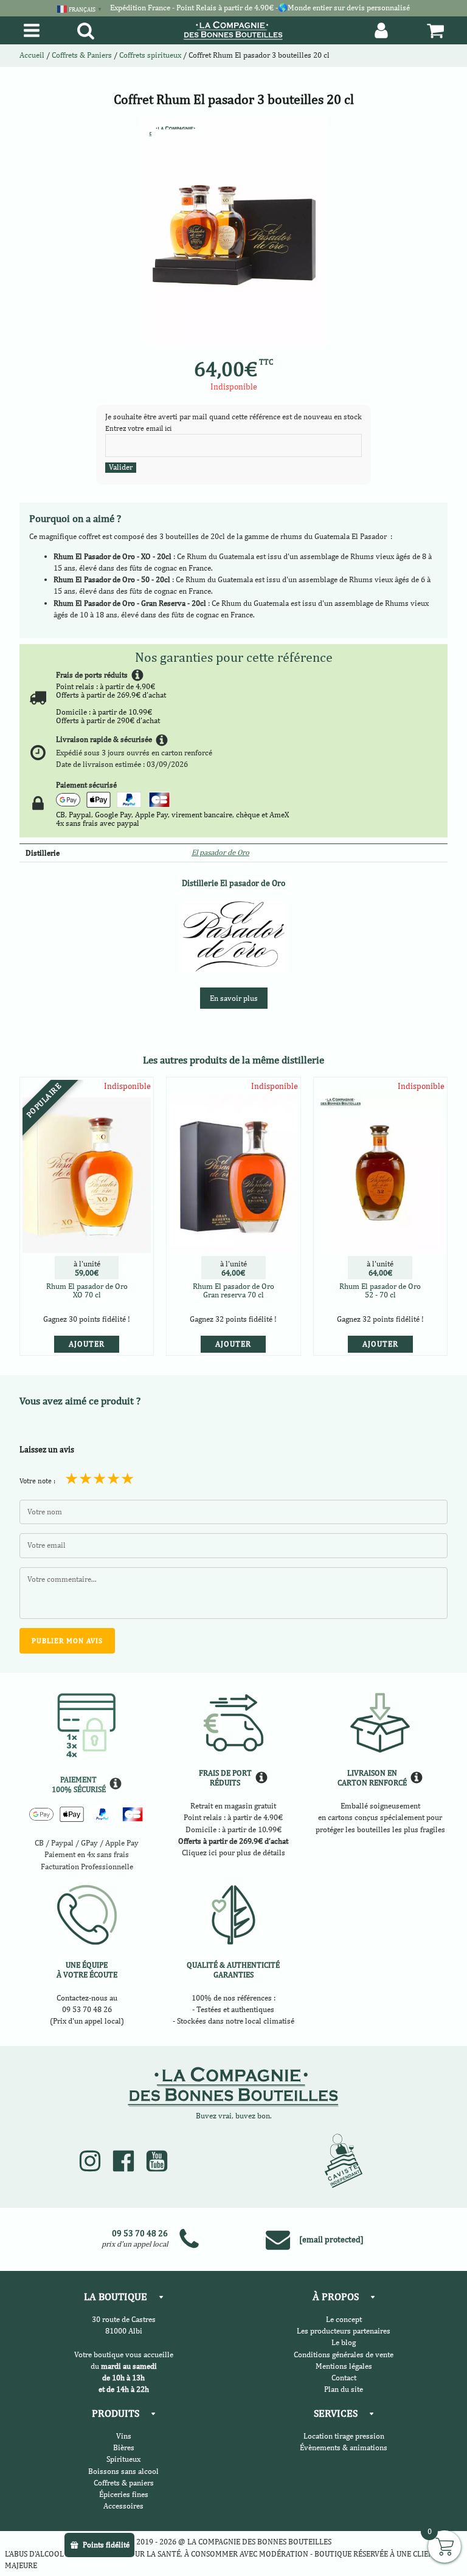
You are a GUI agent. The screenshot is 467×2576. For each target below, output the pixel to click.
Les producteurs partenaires (344, 2331)
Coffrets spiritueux (150, 55)
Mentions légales (344, 2366)
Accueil (32, 55)
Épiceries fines (124, 2494)
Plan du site (344, 2389)
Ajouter (87, 1344)
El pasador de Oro (220, 852)
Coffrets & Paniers (82, 55)
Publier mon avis (67, 1641)
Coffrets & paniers (124, 2483)
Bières (124, 2447)
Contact (344, 2378)
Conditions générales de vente (344, 2354)
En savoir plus (234, 998)
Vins (124, 2436)
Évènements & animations (344, 2447)
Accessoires (123, 2506)
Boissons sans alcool (123, 2471)
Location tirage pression (344, 2436)
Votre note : (37, 1481)
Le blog (344, 2342)
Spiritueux (123, 2459)
